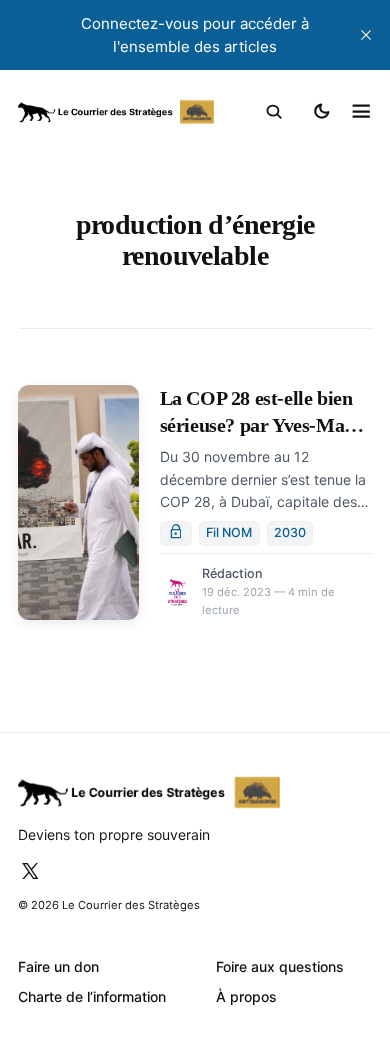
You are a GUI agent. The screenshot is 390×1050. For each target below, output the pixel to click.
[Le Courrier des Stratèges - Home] (116, 112)
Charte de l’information (92, 996)
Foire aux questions (280, 966)
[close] (366, 35)
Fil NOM (229, 532)
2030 (290, 532)
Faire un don (58, 966)
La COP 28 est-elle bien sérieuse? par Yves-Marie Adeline (264, 426)
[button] (274, 112)
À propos (246, 996)
